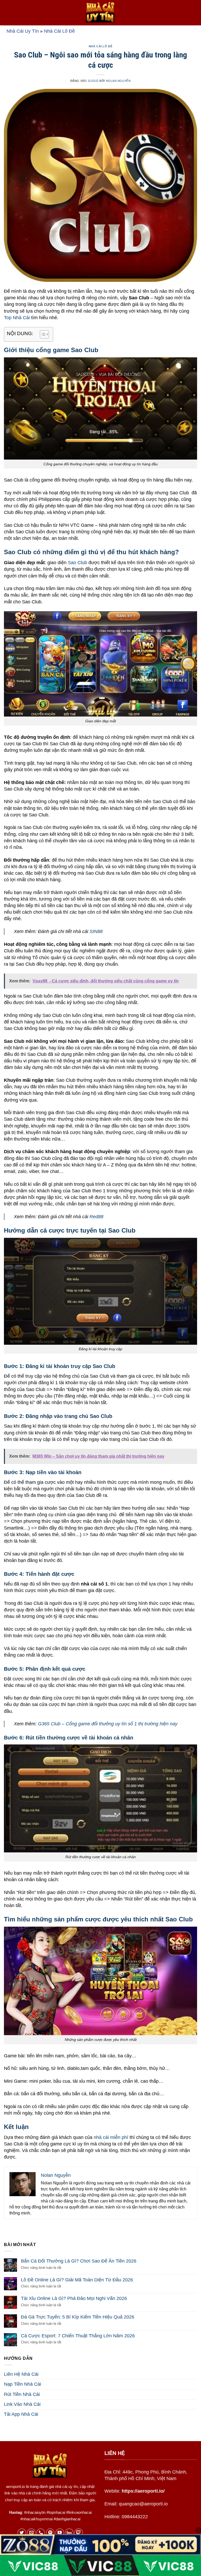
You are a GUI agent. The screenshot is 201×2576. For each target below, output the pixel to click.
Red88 (96, 1217)
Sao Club (77, 563)
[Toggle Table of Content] (42, 334)
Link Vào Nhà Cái (22, 2404)
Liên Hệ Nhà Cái (21, 2374)
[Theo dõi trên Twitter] (22, 2533)
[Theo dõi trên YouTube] (60, 2533)
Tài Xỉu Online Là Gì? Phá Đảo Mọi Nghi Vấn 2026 (74, 2298)
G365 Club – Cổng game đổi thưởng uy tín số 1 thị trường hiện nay (108, 1724)
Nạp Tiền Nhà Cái (23, 2384)
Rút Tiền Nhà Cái (22, 2394)
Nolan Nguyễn (118, 81)
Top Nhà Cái (17, 318)
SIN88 (96, 931)
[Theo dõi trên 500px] (69, 2533)
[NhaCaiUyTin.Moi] (100, 13)
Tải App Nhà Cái (21, 2414)
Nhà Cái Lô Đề (59, 31)
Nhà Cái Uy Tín (23, 31)
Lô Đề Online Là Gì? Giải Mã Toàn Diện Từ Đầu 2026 (77, 2280)
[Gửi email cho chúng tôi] (31, 2533)
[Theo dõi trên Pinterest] (50, 2533)
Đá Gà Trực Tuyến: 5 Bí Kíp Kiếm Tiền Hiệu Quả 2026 (78, 2317)
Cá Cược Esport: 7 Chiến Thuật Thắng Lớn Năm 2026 (78, 2336)
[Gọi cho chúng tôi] (41, 2533)
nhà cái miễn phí (111, 2137)
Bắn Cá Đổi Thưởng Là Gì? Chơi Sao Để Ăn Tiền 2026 (79, 2261)
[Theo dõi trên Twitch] (79, 2533)
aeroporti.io (15, 2486)
